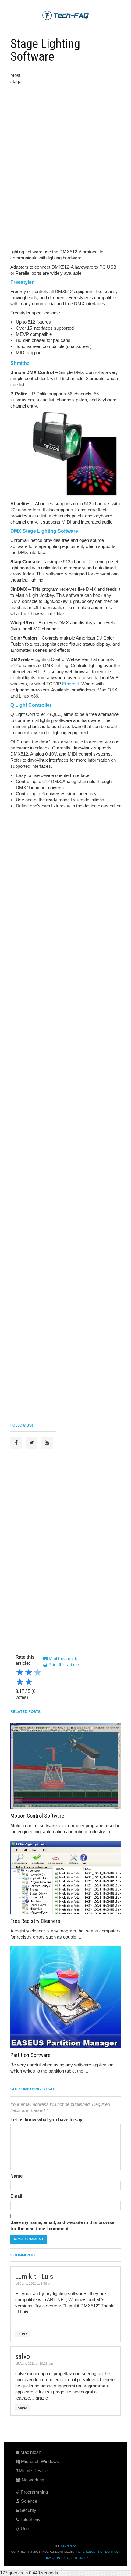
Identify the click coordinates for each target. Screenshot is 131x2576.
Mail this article (63, 1658)
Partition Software (30, 2055)
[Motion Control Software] (65, 1766)
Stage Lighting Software (45, 50)
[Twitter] (32, 1443)
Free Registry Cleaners (35, 1921)
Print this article (63, 1665)
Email (16, 2196)
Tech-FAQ (68, 2546)
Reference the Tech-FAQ (97, 2552)
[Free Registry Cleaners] (65, 1878)
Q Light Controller (31, 705)
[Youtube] (47, 1443)
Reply (23, 2334)
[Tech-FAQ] (65, 15)
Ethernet (71, 684)
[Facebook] (16, 1443)
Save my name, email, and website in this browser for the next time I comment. (63, 2225)
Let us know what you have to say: (47, 2119)
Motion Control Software (37, 1816)
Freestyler (22, 282)
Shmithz (20, 363)
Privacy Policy (56, 2558)
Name (16, 2176)
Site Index (80, 2558)
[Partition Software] (65, 1997)
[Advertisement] (72, 113)
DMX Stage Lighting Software (44, 531)
